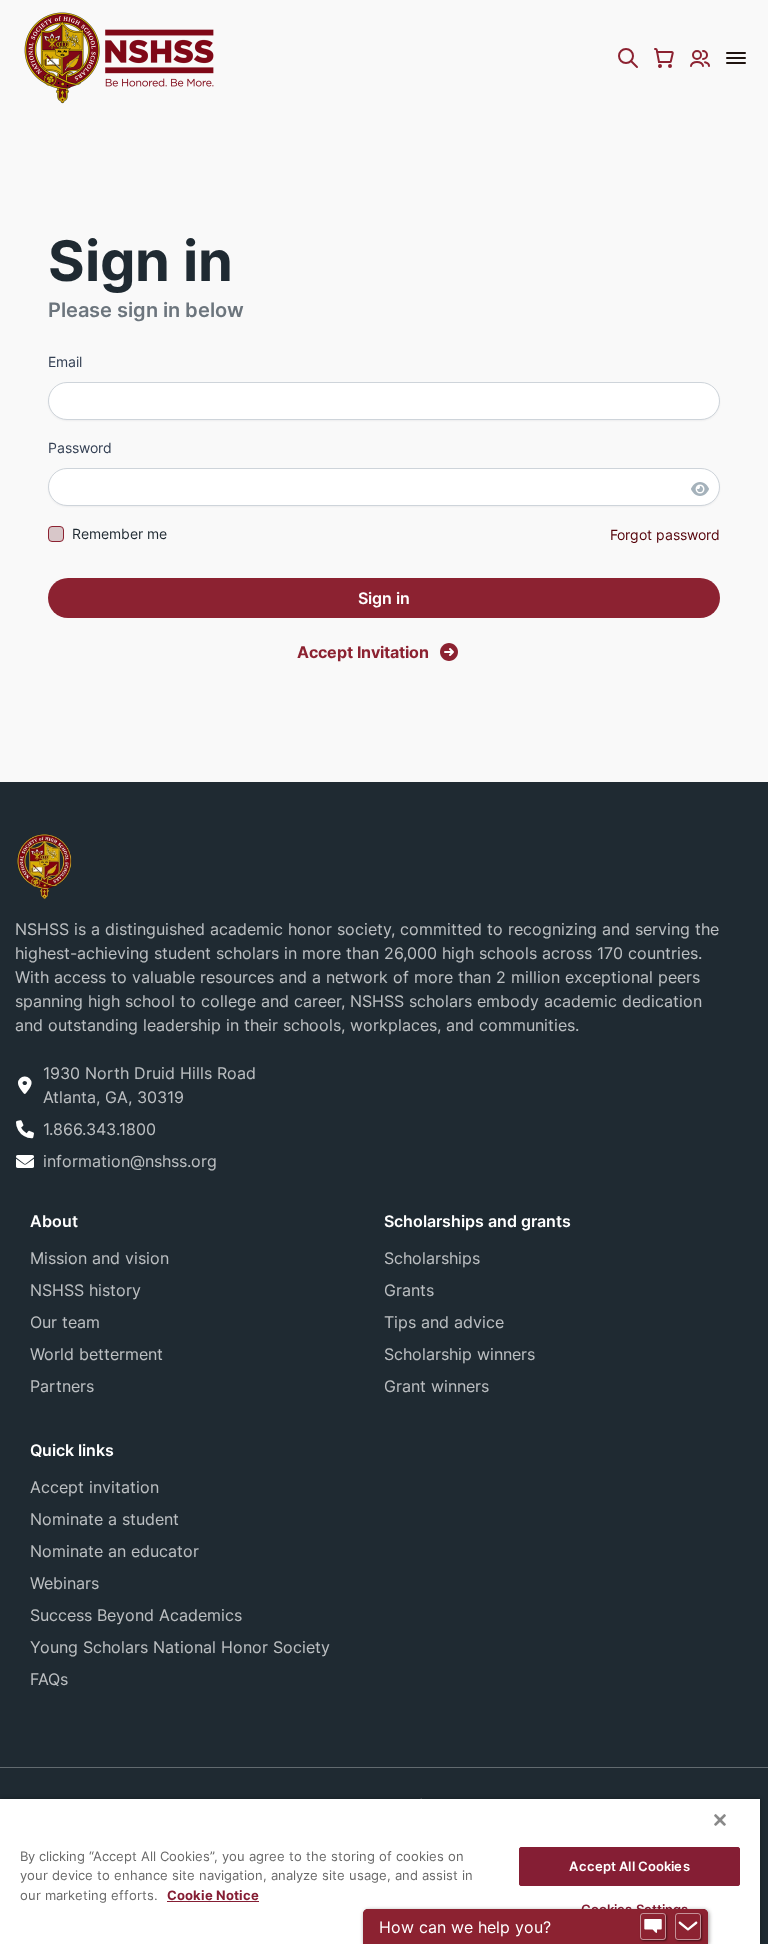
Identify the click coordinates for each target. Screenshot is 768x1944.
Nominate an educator (114, 1551)
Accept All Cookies (629, 1866)
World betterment (96, 1354)
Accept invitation (94, 1487)
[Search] (628, 58)
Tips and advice (444, 1322)
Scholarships (432, 1258)
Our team (65, 1322)
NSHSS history (85, 1290)
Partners (62, 1386)
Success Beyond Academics (136, 1615)
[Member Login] (700, 58)
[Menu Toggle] (736, 58)
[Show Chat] (653, 1927)
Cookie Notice (213, 1895)
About (54, 1221)
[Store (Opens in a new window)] (664, 58)
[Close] (720, 1820)
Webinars (64, 1583)
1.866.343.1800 (99, 1129)
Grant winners (436, 1386)
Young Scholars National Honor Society (180, 1647)
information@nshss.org (130, 1161)
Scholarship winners (459, 1354)
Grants (409, 1290)
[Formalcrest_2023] (44, 865)
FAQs (49, 1679)
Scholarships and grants (477, 1221)
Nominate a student (104, 1519)
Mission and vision (99, 1258)
